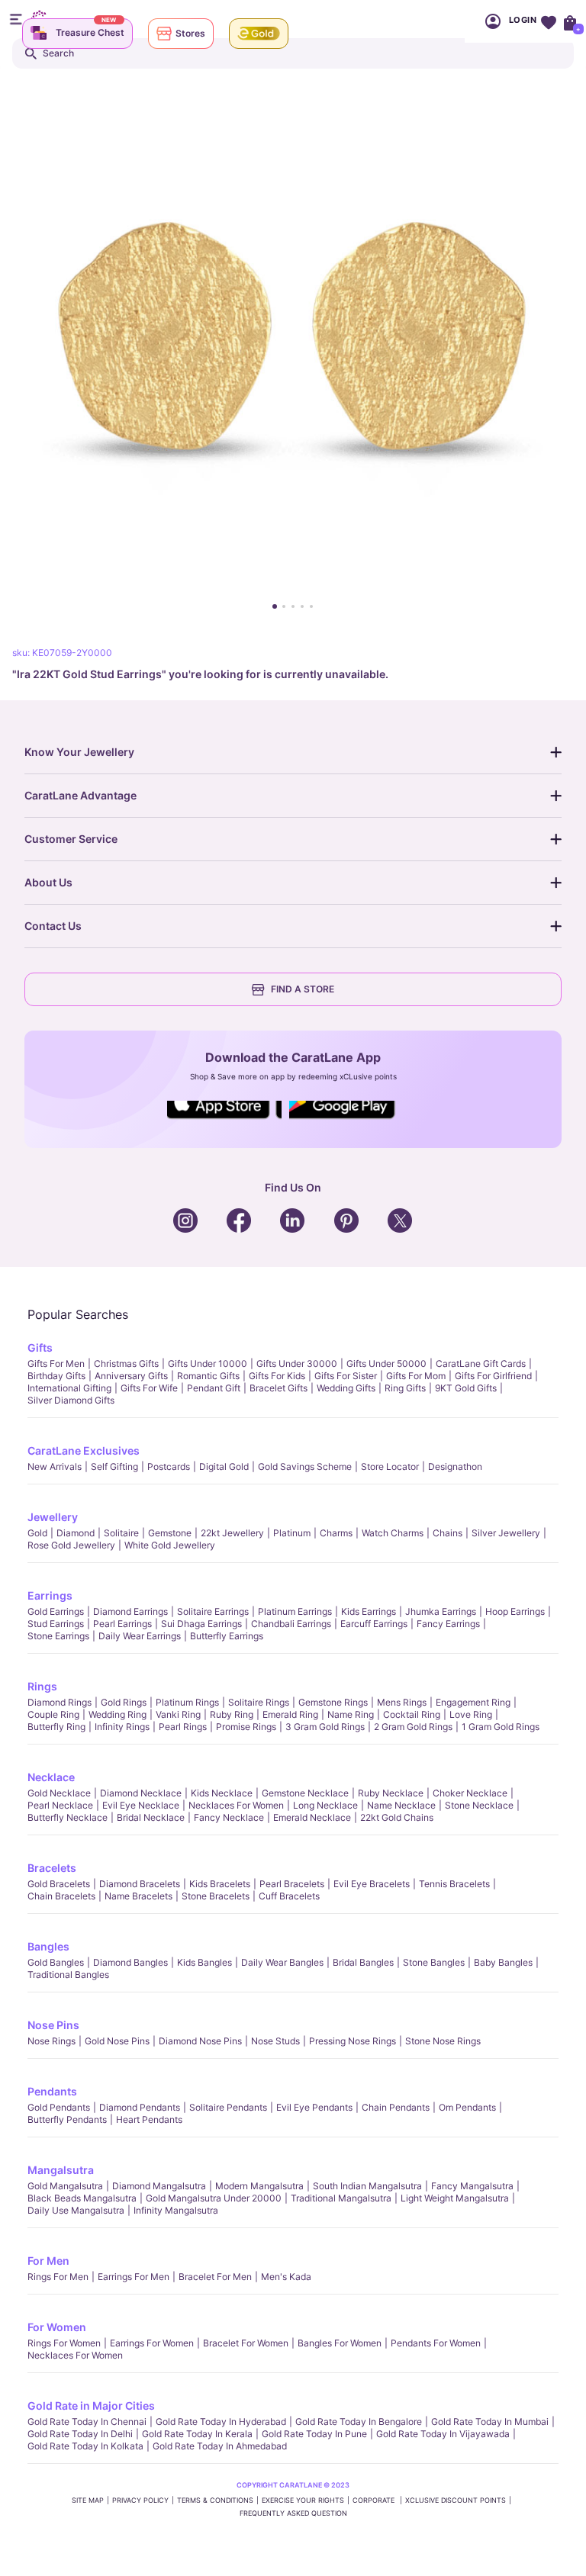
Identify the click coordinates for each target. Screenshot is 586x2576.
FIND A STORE (303, 989)
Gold (37, 1533)
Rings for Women (64, 2343)
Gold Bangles (56, 1962)
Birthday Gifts (56, 1376)
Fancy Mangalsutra (472, 2186)
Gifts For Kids (277, 1376)
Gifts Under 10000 (208, 1364)
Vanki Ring (178, 1714)
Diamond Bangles (130, 1962)
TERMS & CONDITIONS (215, 2500)
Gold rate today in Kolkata (85, 2446)
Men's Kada (286, 2277)
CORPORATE (375, 2500)
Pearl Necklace (60, 1805)
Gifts (40, 1347)
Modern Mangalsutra (259, 2186)
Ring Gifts (405, 1388)
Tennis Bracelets (454, 1884)
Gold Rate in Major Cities (91, 2406)
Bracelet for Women (246, 2343)
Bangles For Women (340, 2343)
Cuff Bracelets (289, 1896)
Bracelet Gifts (279, 1388)
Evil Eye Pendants (314, 2107)
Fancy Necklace (229, 1817)
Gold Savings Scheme (305, 1466)
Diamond (76, 1533)
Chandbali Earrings (291, 1624)
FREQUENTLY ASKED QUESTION (293, 2513)
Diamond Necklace (141, 1793)
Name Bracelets (138, 1896)
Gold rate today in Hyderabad (221, 2422)
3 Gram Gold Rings (325, 1727)
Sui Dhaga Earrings (201, 1624)
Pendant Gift (214, 1388)
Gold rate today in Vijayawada (443, 2434)
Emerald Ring (290, 1714)
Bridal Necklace (151, 1817)
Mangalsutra (61, 2170)
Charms (336, 1533)
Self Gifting (114, 1466)
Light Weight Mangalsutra (455, 2198)
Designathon (455, 1466)
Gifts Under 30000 (297, 1364)
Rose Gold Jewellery (71, 1545)
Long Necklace (325, 1805)
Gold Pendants (59, 2107)
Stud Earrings (56, 1624)
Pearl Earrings (122, 1624)
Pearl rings (183, 1727)
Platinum (292, 1533)
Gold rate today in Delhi (80, 2434)
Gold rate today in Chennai (87, 2422)
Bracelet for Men (215, 2277)
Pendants (52, 2091)
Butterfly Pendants (67, 2119)
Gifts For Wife (149, 1388)
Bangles (48, 1946)
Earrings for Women (152, 2343)
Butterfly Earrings (227, 1636)
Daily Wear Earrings (140, 1636)
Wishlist (548, 21)
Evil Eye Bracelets (372, 1884)
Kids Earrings (369, 1611)
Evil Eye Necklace (141, 1805)
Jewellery (53, 1517)
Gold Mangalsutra (65, 2186)
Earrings (50, 1595)
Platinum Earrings (295, 1611)
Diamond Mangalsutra (159, 2186)
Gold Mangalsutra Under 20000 (214, 2198)
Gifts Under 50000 (386, 1364)
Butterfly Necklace (68, 1817)
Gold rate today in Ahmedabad (220, 2446)
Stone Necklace (479, 1805)
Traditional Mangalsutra (341, 2198)
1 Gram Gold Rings (501, 1727)
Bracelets (52, 1868)
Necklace (51, 1777)
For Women (57, 2327)
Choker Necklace (470, 1793)
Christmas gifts (126, 1364)
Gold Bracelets (59, 1884)
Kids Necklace (222, 1793)
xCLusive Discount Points (456, 2500)
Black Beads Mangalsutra (82, 2198)
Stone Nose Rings (443, 2041)
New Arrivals (55, 1466)
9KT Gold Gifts (466, 1388)
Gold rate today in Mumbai (490, 2422)
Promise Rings (246, 1727)
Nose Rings (52, 2041)
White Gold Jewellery (170, 1545)
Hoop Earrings (515, 1611)
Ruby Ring (232, 1714)
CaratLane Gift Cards (481, 1364)
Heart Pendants (149, 2119)
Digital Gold (224, 1466)
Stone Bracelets (216, 1896)
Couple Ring (53, 1714)
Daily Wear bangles (282, 1962)
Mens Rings (402, 1702)
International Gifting (69, 1388)
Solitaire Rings (259, 1702)
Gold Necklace (59, 1793)
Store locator (390, 1466)
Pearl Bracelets (292, 1884)
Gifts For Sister (346, 1376)
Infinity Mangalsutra (176, 2210)
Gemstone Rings (333, 1702)
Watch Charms (393, 1533)
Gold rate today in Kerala (197, 2434)
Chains (448, 1533)
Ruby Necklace (391, 1793)
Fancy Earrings (448, 1624)
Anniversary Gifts (131, 1376)
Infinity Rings (122, 1727)
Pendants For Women (436, 2343)
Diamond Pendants (140, 2107)
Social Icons (224, 1120)
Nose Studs (275, 2041)
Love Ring (471, 1714)
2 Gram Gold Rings (413, 1727)
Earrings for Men (134, 2277)
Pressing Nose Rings (353, 2041)
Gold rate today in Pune (314, 2434)
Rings (42, 1686)
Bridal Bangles (363, 1962)
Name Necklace (401, 1805)
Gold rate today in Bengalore (359, 2422)
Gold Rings (124, 1702)
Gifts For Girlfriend (493, 1376)
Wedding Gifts (346, 1388)
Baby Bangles (503, 1962)
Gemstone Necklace (305, 1793)
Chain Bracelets (61, 1896)
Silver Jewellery (506, 1533)
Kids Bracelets (220, 1884)
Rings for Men (58, 2277)
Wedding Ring (118, 1714)
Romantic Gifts (208, 1376)
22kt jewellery (232, 1533)
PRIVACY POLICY (140, 2500)
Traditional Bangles (68, 1975)
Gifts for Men (56, 1364)
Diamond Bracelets (140, 1884)
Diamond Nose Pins (200, 2041)
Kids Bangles (204, 1962)
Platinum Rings (187, 1702)
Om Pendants (467, 2107)
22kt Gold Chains (397, 1817)
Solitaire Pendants (228, 2107)
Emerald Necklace (312, 1817)
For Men (48, 2261)
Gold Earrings (56, 1611)
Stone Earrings (58, 1636)
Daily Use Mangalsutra (76, 2210)
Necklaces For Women (236, 1805)
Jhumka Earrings (441, 1611)
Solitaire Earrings (213, 1611)
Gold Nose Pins (117, 2041)
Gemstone (170, 1533)
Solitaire (121, 1533)
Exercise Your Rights (303, 2500)
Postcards (169, 1466)
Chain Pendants (396, 2107)
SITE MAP (88, 2500)
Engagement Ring (473, 1702)
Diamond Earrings (130, 1611)
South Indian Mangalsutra (367, 2186)
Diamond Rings (60, 1702)
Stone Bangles (434, 1962)
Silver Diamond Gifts (71, 1400)
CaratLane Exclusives (84, 1450)
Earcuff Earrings (374, 1624)
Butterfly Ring (56, 1727)
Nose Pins (53, 2025)
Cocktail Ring (412, 1714)
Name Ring (351, 1714)
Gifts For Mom (416, 1376)
